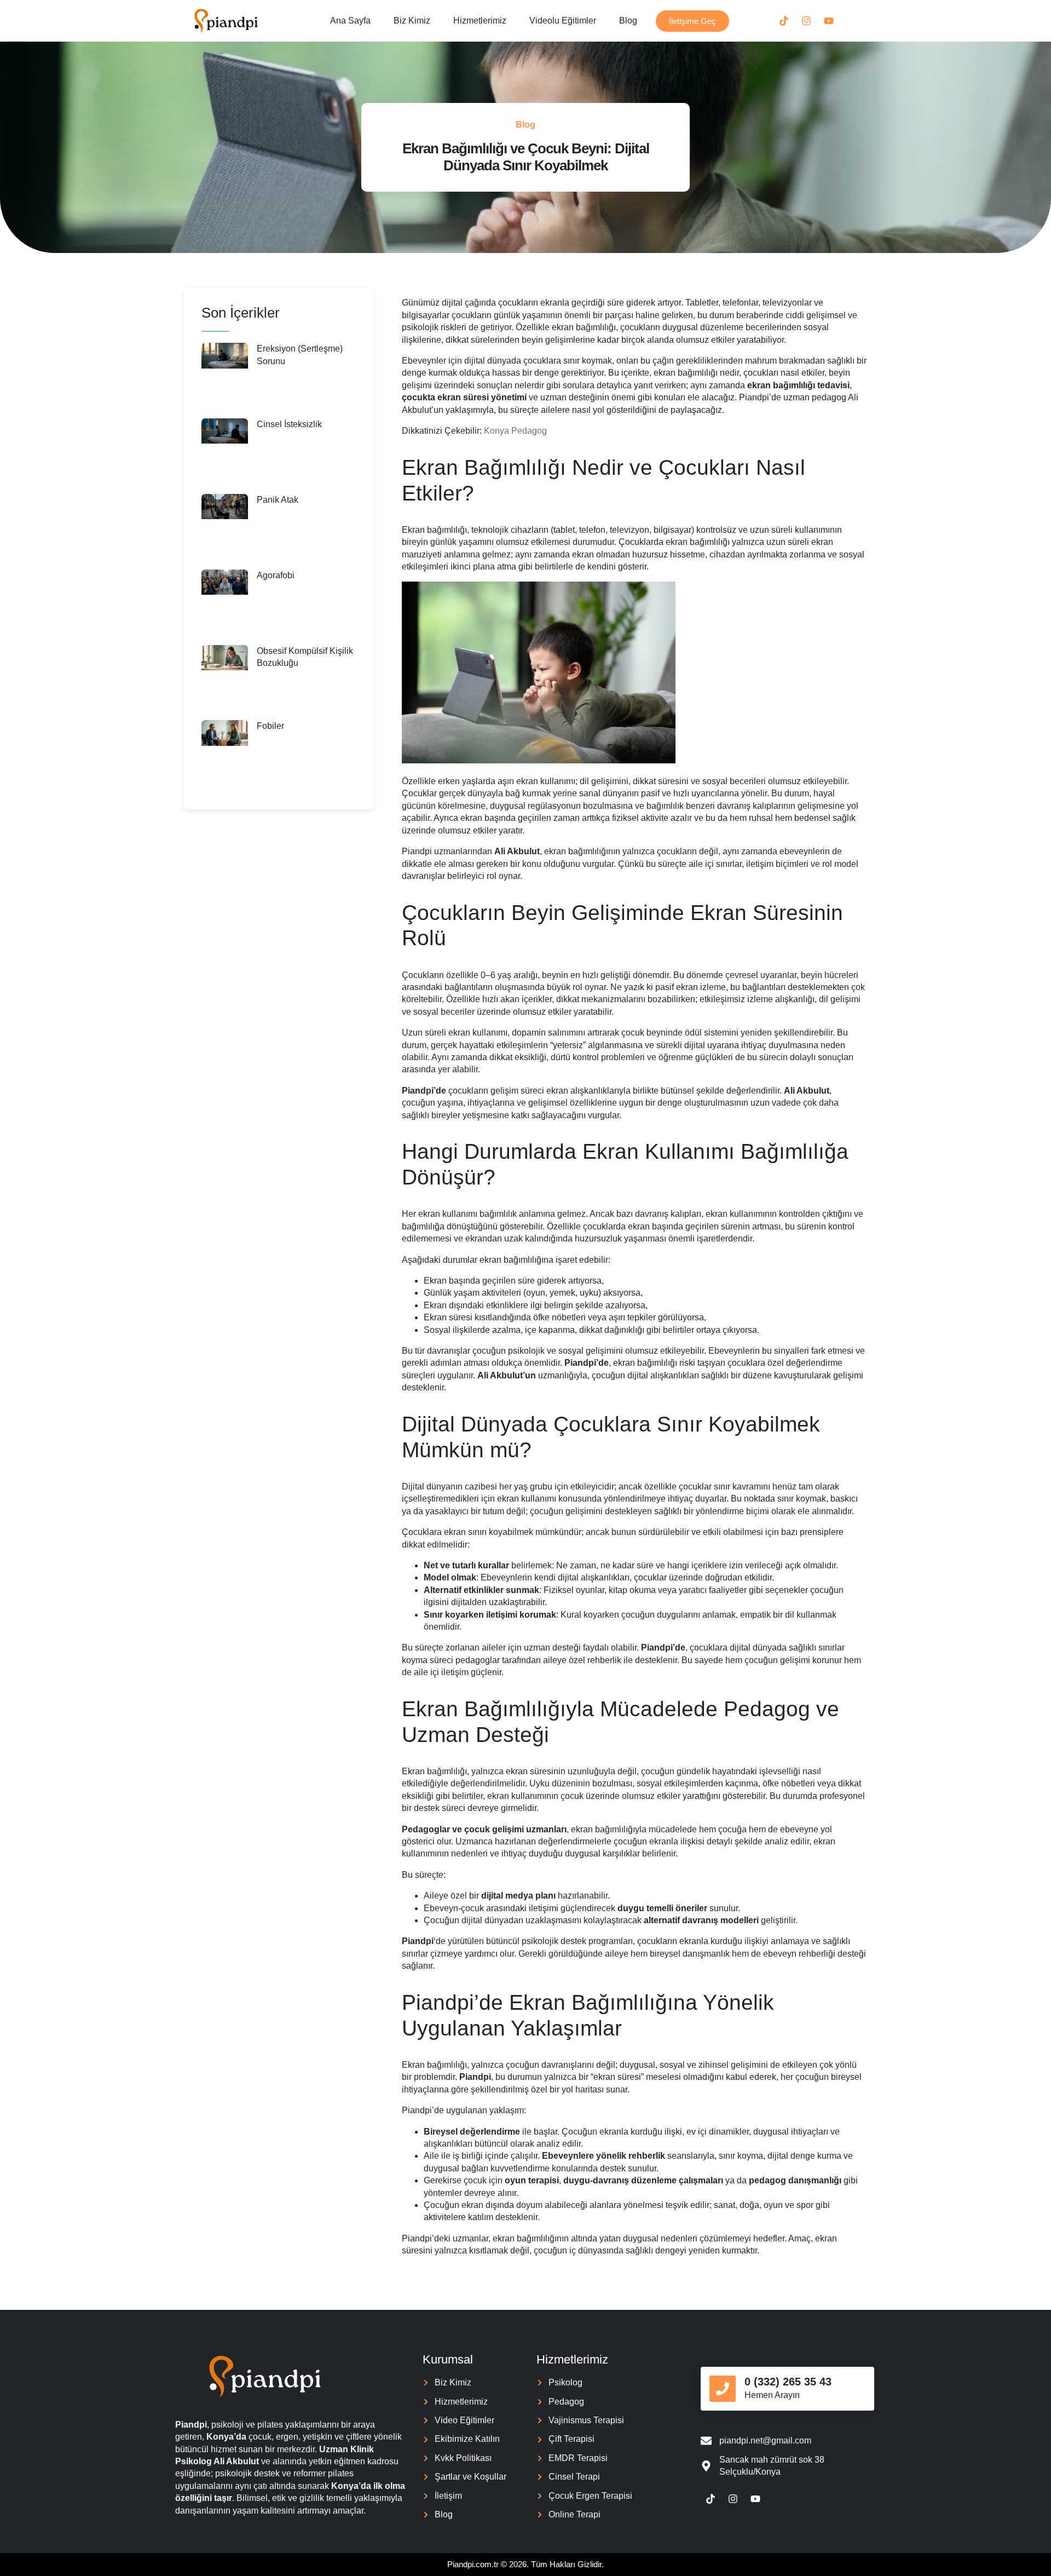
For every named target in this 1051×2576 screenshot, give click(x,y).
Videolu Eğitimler (563, 21)
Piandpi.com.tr (473, 2564)
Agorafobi (276, 575)
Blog (628, 21)
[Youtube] (829, 21)
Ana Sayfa (350, 21)
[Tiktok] (784, 21)
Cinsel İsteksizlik (289, 424)
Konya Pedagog (515, 431)
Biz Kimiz (412, 21)
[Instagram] (806, 21)
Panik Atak (278, 500)
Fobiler (270, 726)
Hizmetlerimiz (480, 21)
